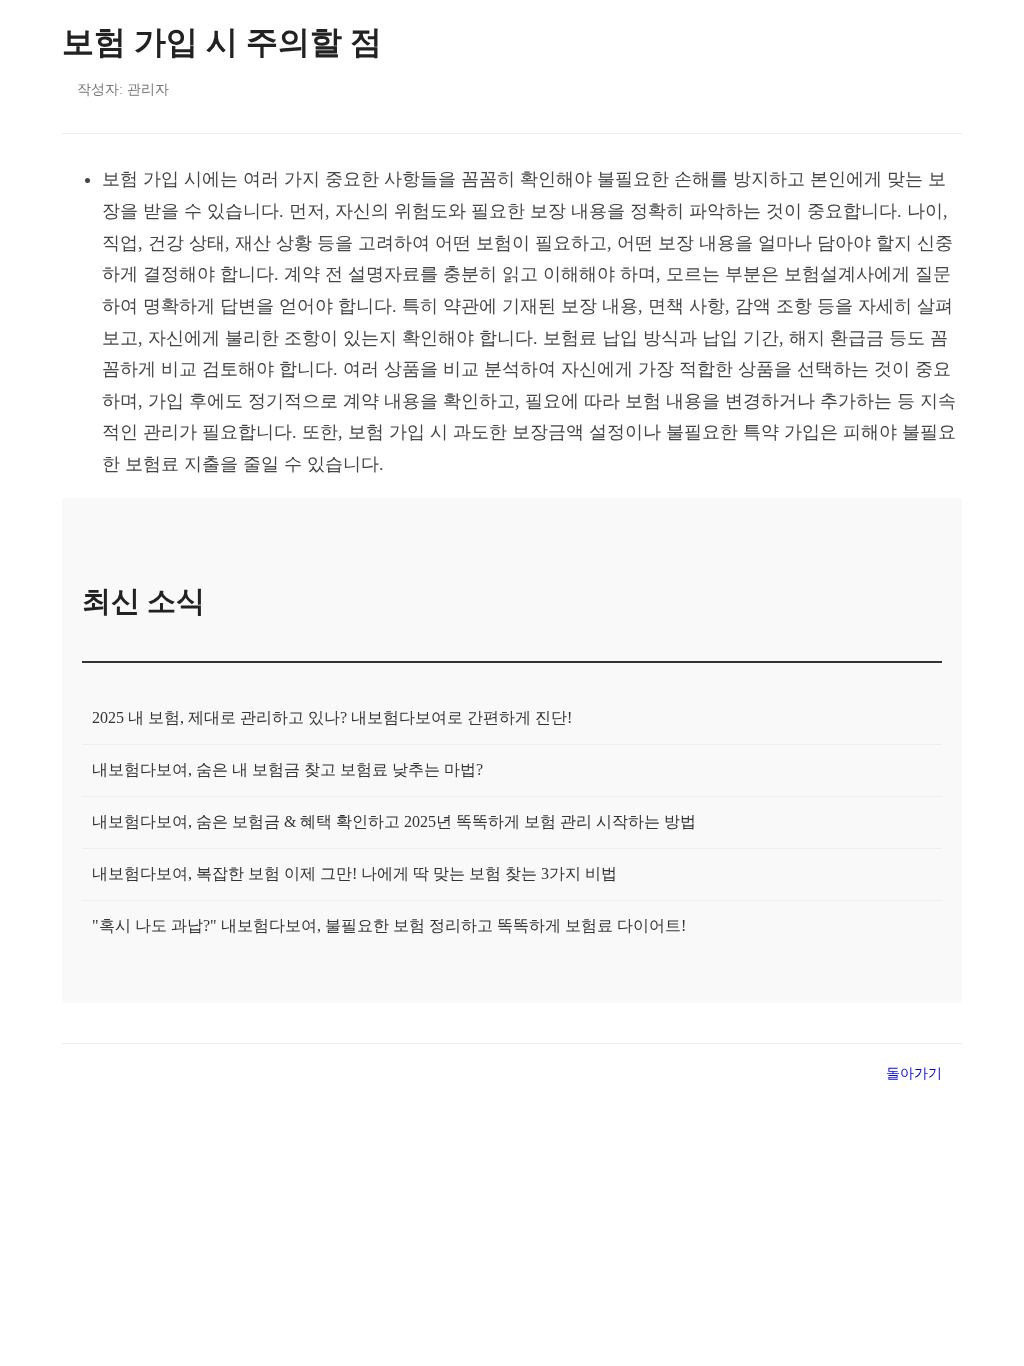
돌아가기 (914, 1073)
